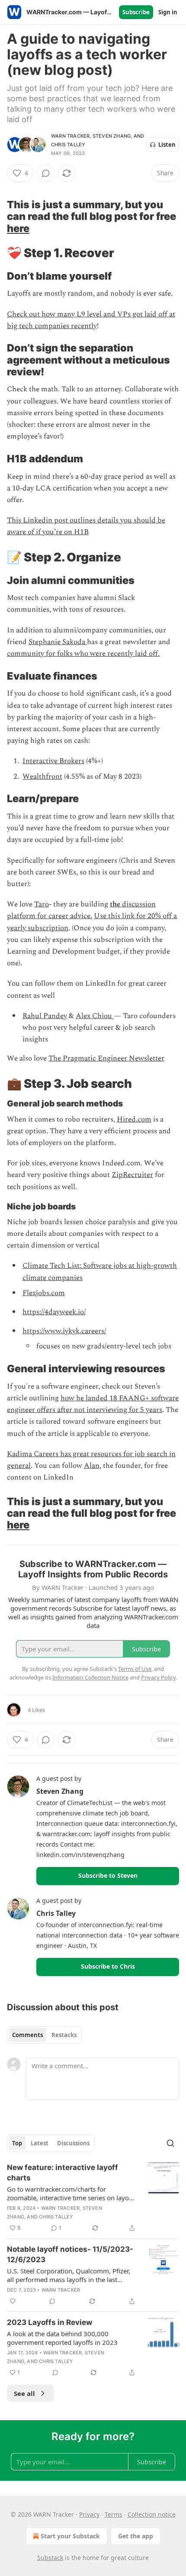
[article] (93, 2198)
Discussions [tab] (73, 2143)
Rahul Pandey (45, 1016)
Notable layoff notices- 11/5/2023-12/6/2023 (70, 2254)
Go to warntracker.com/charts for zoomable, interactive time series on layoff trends (70, 2193)
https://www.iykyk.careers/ (64, 1331)
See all (24, 2393)
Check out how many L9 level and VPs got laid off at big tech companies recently (91, 320)
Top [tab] (17, 2143)
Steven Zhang (112, 136)
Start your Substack (70, 2536)
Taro (42, 904)
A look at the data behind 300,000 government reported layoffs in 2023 (62, 2338)
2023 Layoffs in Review (50, 2322)
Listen (167, 145)
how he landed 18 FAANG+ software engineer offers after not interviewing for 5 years (93, 1404)
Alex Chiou (95, 1016)
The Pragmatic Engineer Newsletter (106, 1058)
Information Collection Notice (90, 1677)
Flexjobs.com (44, 1293)
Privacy (89, 2514)
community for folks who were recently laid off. (83, 654)
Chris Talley (68, 145)
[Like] (13, 2301)
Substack (50, 2558)
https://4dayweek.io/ (54, 1312)
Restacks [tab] (64, 2035)
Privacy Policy (158, 1677)
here (18, 228)
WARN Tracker (70, 136)
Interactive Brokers (53, 761)
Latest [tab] (40, 2143)
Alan (92, 1466)
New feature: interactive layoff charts (63, 2173)
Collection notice (152, 2514)
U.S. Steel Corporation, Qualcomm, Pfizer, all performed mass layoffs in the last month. (69, 2275)
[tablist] (44, 2035)
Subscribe (136, 12)
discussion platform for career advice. (81, 910)
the (115, 904)
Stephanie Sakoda (58, 642)
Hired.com (134, 1119)
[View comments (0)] (46, 173)
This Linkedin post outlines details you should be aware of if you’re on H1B (86, 526)
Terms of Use (135, 1669)
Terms (114, 2514)
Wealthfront (42, 777)
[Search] (170, 2143)
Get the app (136, 2536)
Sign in (168, 12)
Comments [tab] (27, 2035)
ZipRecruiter (132, 1175)
